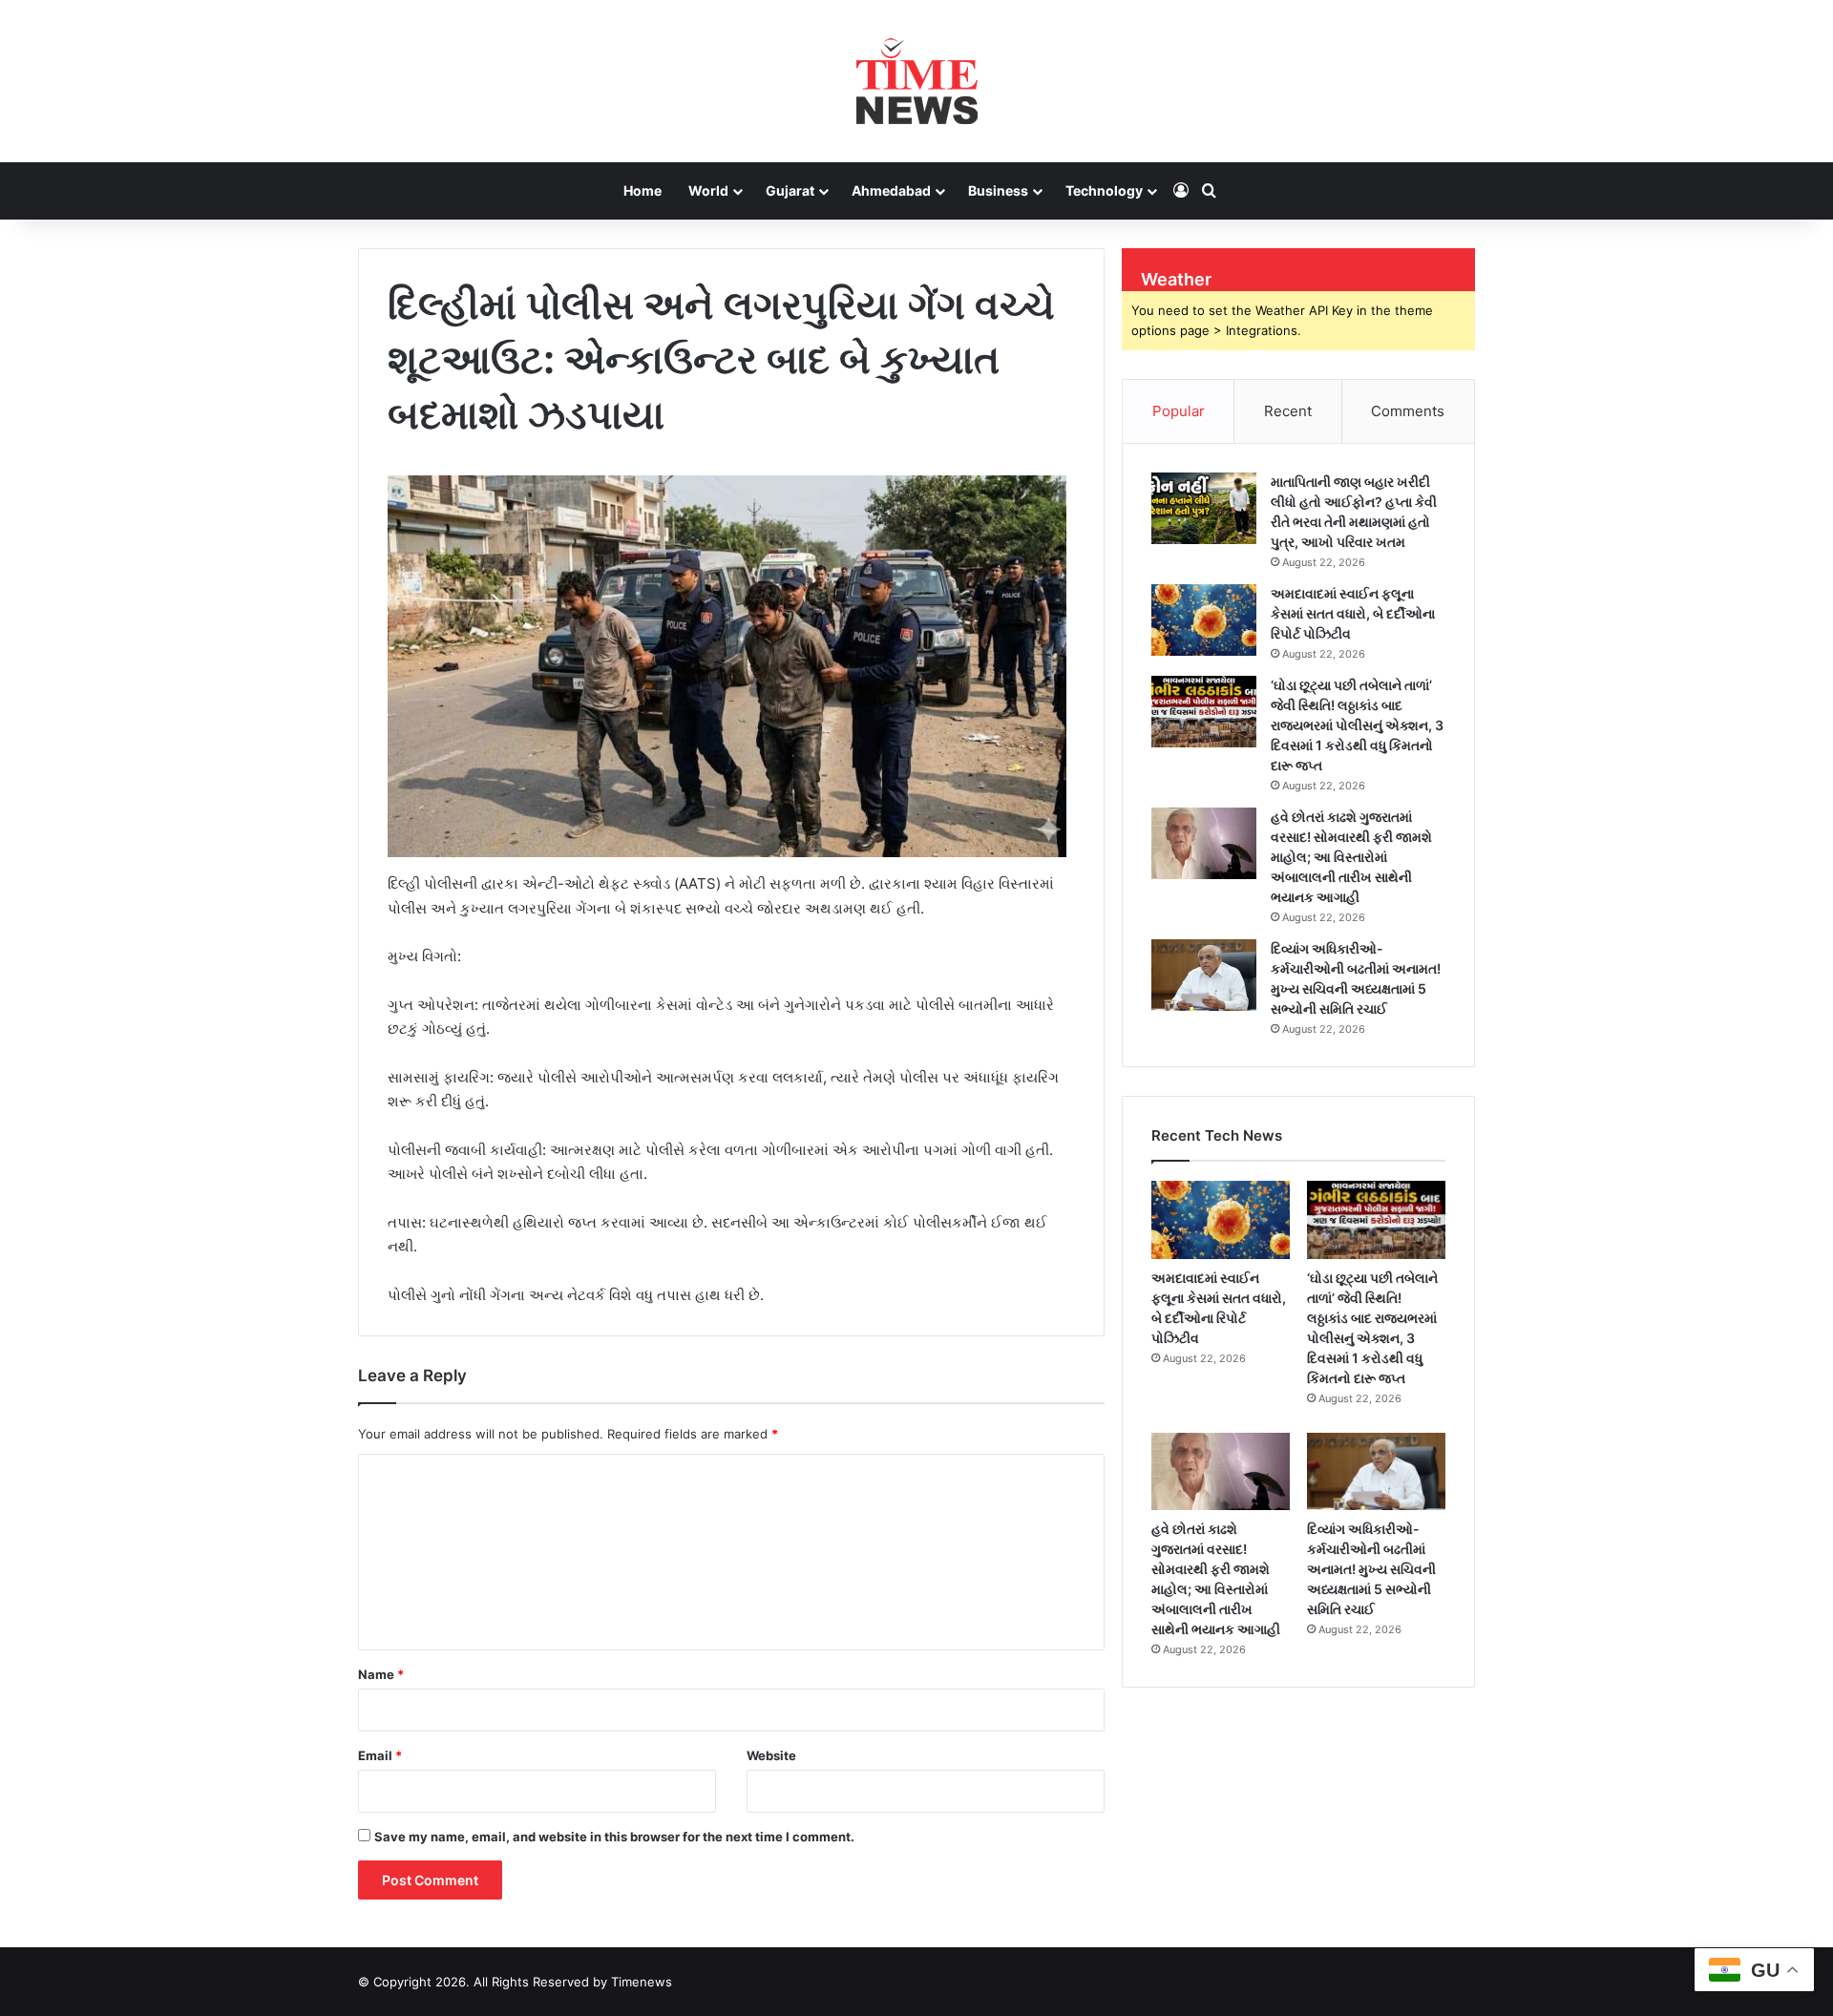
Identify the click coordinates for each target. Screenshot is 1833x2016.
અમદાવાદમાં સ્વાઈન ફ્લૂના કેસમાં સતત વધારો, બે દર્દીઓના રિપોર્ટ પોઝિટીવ (1353, 613)
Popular (1179, 411)
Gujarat (790, 190)
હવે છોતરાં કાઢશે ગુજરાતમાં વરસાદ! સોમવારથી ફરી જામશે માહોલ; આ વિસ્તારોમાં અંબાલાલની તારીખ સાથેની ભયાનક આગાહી (1351, 857)
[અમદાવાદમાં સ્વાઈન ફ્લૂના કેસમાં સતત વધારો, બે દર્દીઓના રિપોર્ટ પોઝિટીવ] (1204, 620)
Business (998, 190)
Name (381, 1674)
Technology (1104, 190)
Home (643, 190)
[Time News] (917, 81)
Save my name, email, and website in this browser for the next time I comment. (614, 1837)
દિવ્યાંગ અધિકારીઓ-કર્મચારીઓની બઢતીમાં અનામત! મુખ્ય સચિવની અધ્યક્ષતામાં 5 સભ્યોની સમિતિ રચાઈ (1371, 1569)
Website (771, 1755)
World (708, 190)
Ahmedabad (891, 190)
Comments (1408, 411)
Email (380, 1755)
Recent (1288, 411)
